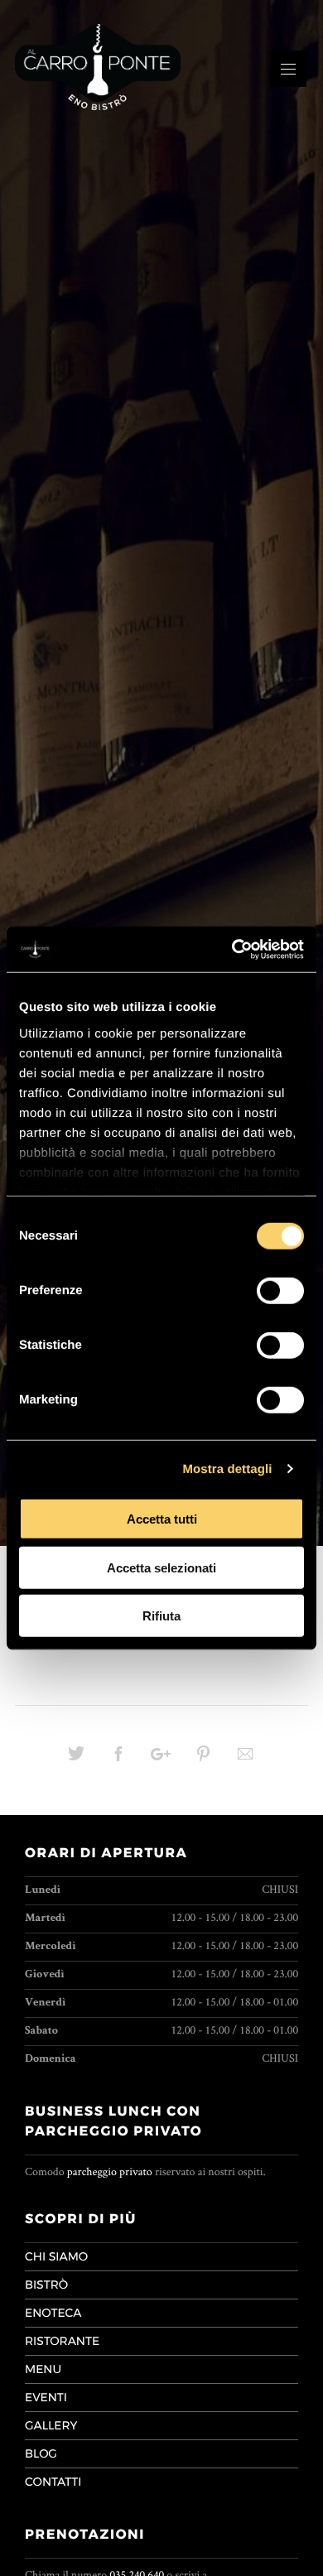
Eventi (46, 2397)
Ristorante (62, 2341)
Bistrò (46, 2285)
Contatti (53, 2482)
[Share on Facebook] (118, 1760)
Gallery (51, 2425)
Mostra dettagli (227, 1469)
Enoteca (53, 2313)
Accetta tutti (162, 1519)
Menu (43, 2369)
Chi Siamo (56, 2256)
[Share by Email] (245, 1760)
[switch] (280, 1291)
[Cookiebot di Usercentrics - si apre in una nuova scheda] (232, 949)
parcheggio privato (110, 2172)
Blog (41, 2453)
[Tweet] (76, 1760)
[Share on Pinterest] (203, 1760)
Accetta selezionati (161, 1567)
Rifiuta (161, 1616)
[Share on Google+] (161, 1760)
